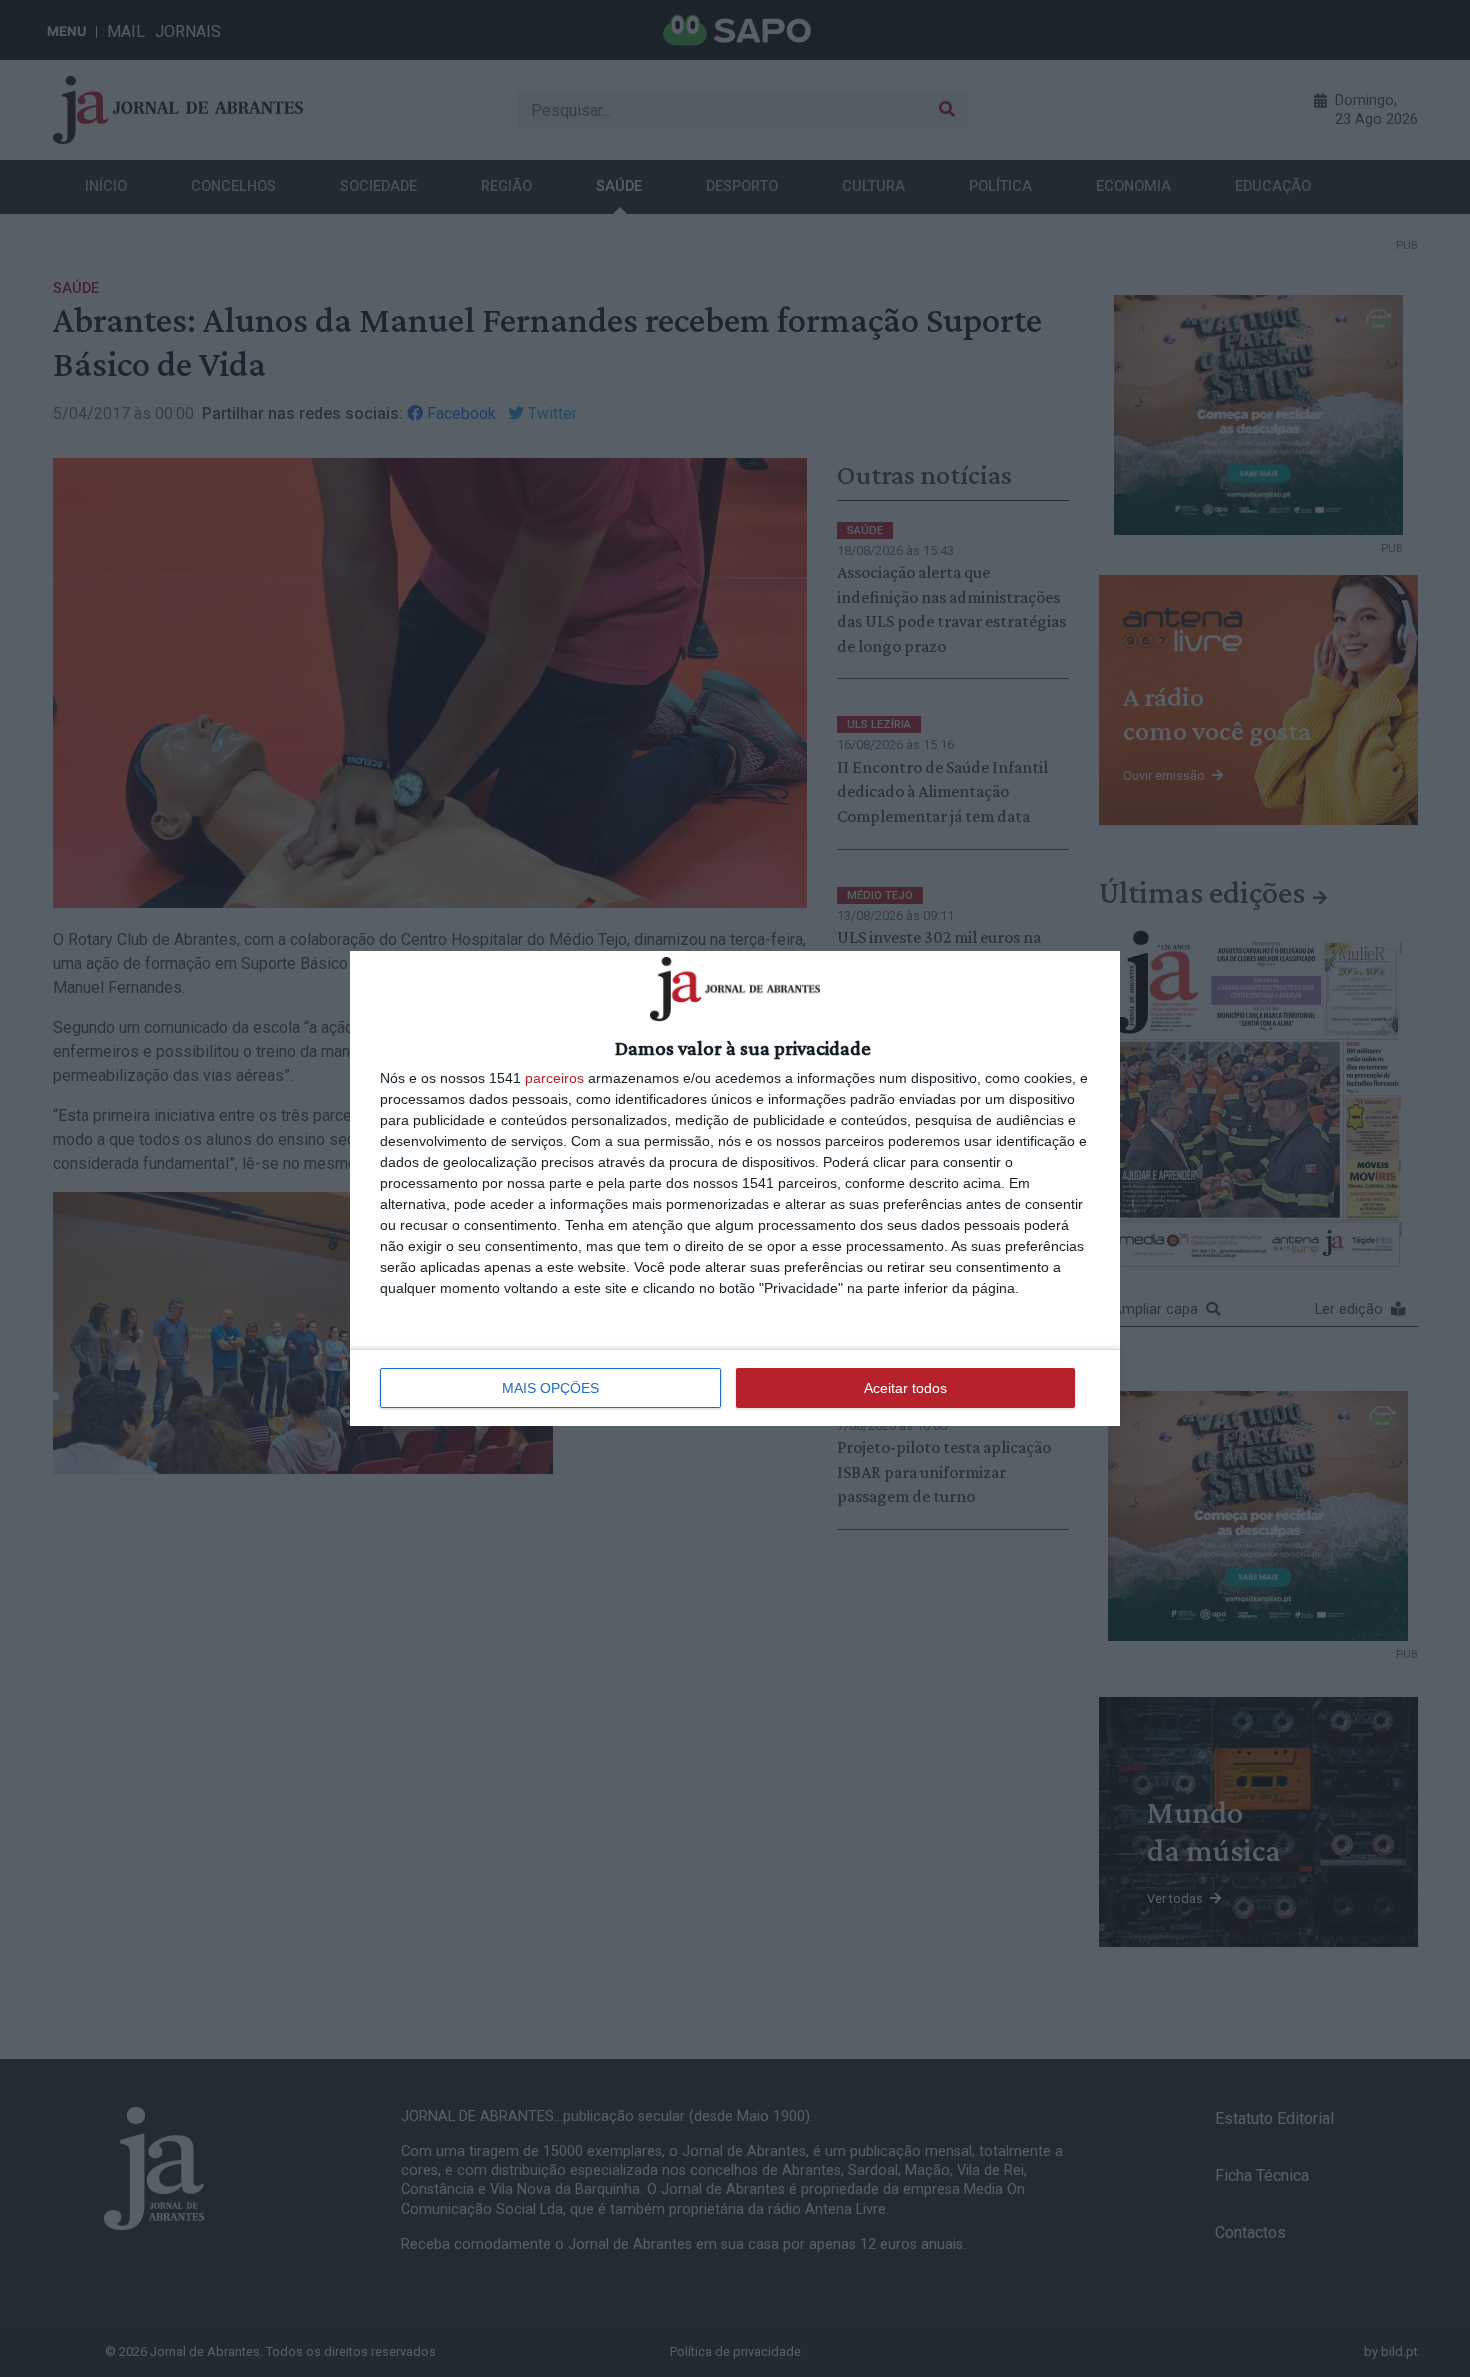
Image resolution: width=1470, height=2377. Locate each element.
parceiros (554, 1078)
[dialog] (735, 1188)
